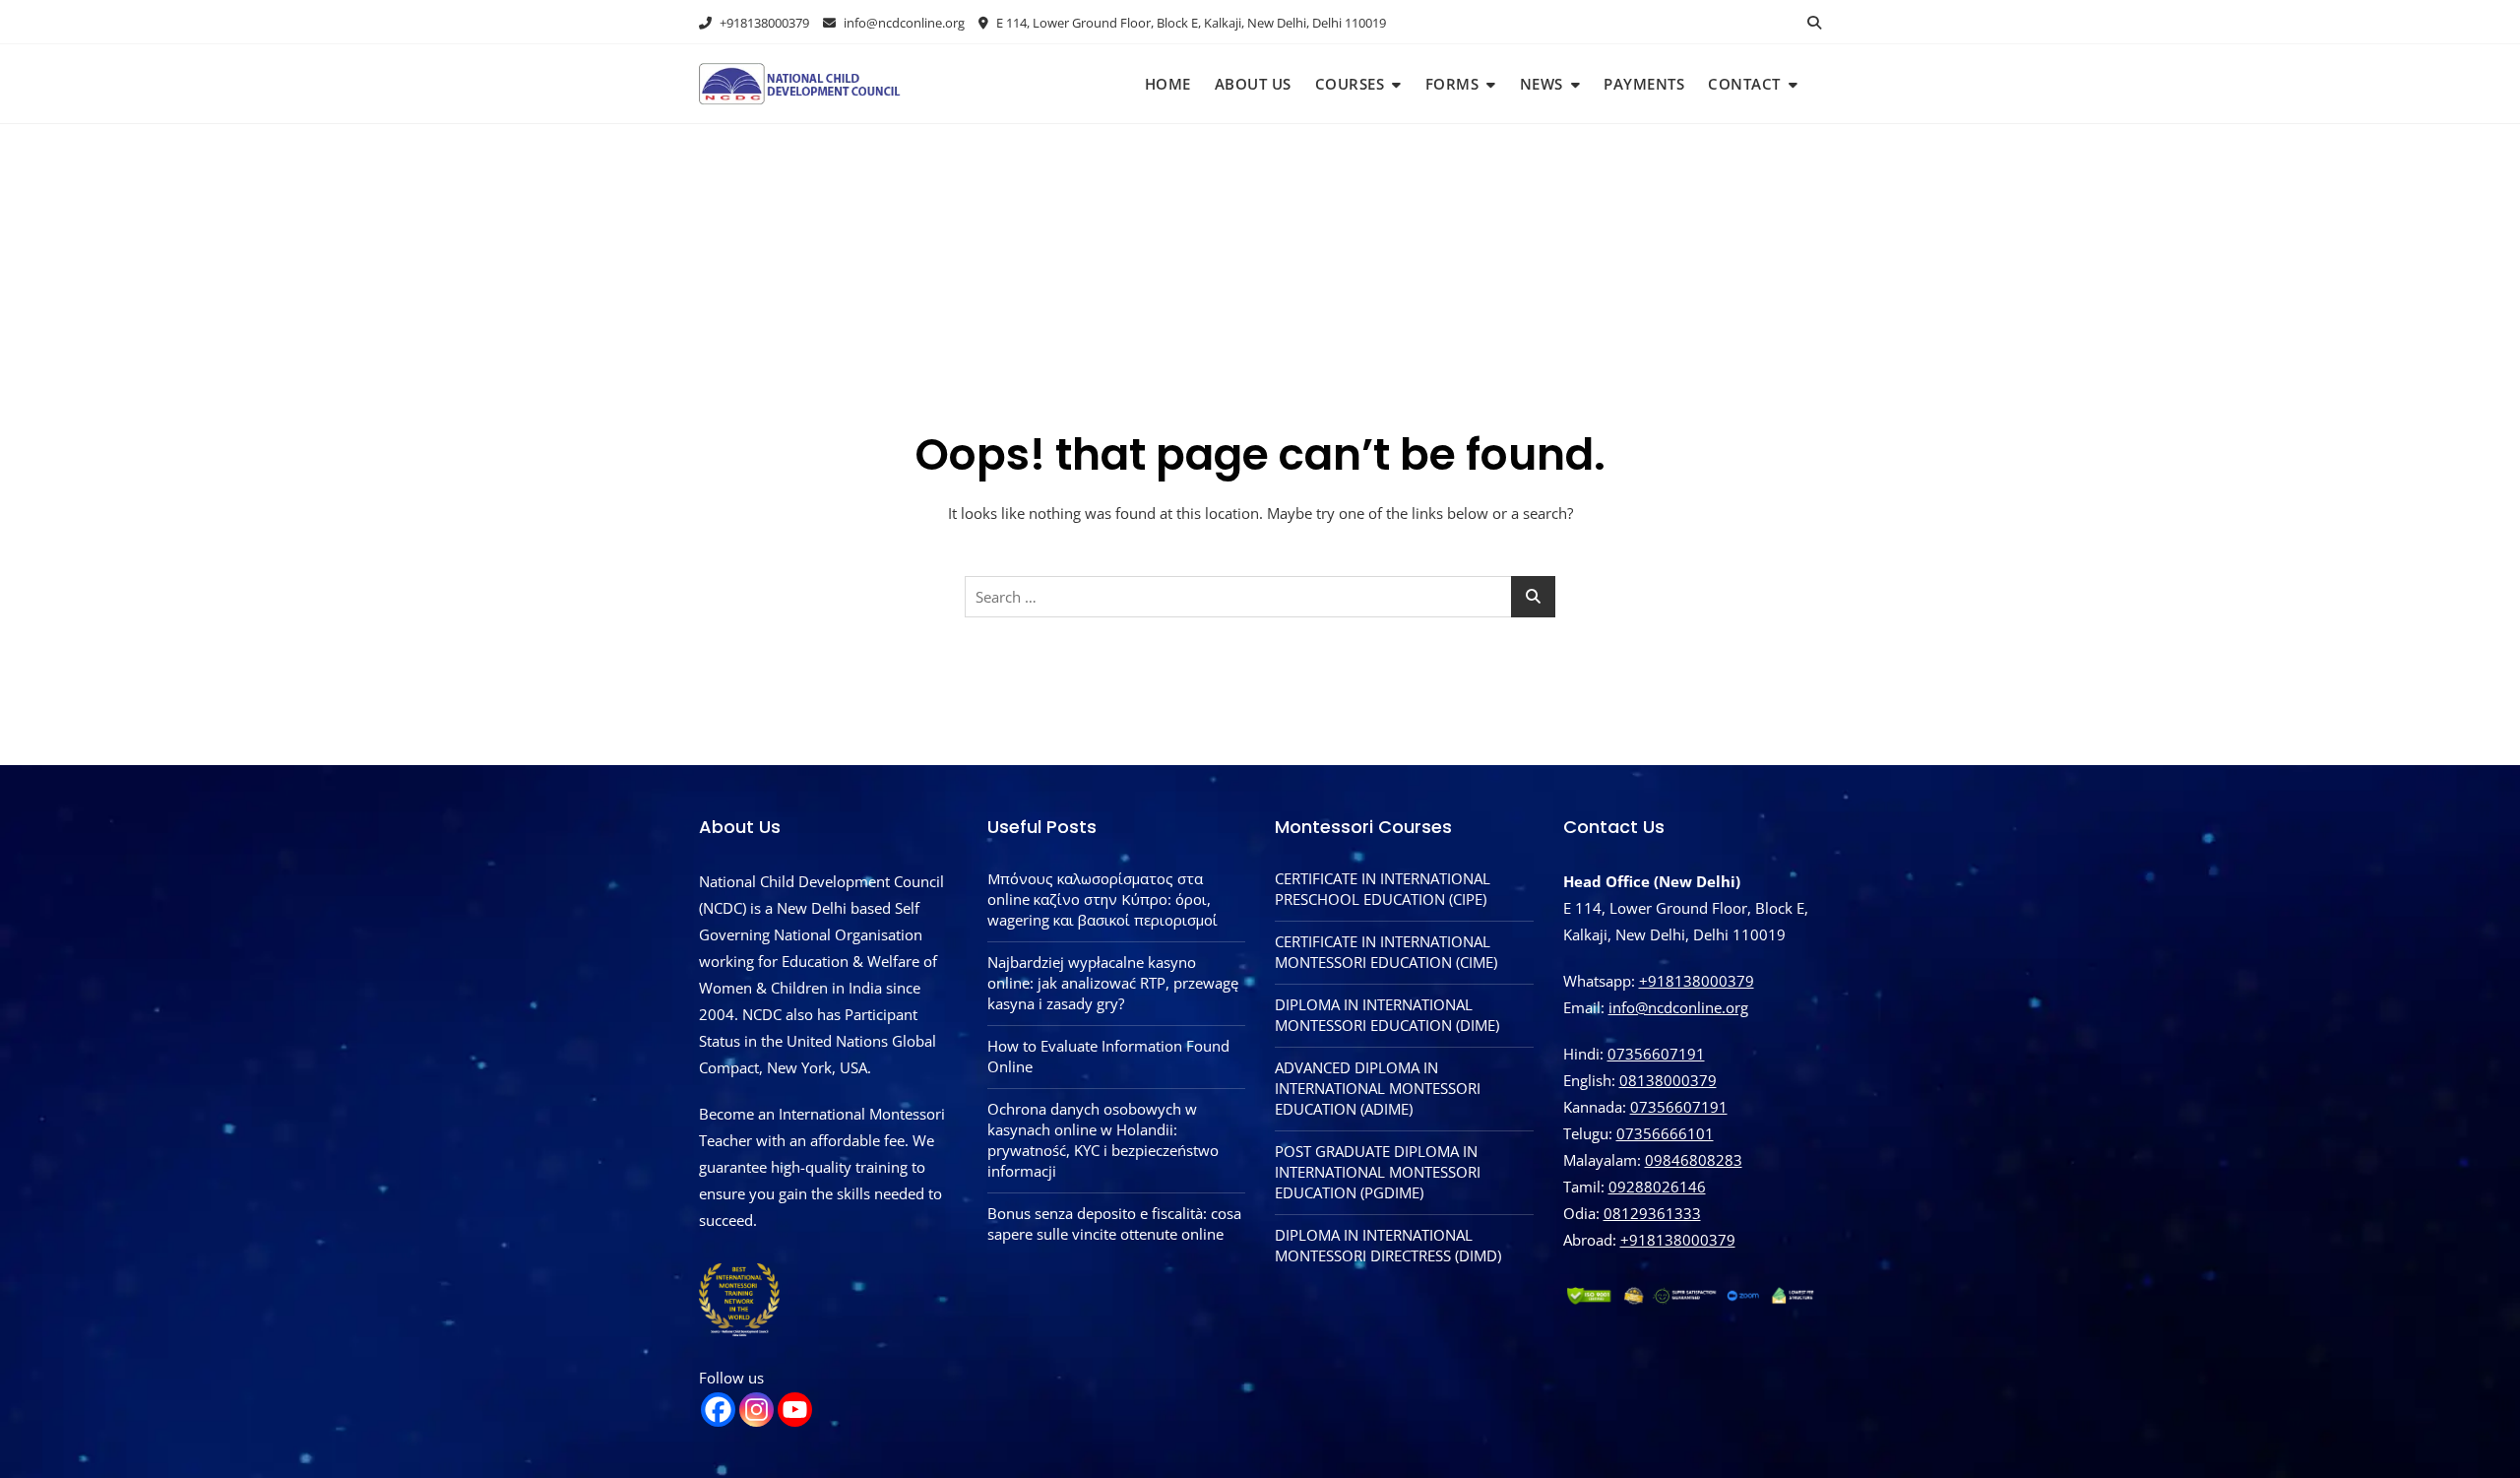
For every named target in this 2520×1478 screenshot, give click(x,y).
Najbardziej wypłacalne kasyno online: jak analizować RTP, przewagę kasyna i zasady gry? (1113, 983)
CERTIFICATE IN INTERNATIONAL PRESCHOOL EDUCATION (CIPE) (1383, 889)
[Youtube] (795, 1410)
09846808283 (1694, 1160)
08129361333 (1652, 1213)
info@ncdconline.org (903, 23)
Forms (1452, 84)
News (1542, 84)
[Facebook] (718, 1410)
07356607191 (1656, 1054)
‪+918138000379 (1678, 1240)
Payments (1644, 84)
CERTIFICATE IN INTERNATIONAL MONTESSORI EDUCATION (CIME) (1386, 952)
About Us (1253, 84)
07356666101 (1665, 1133)
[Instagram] (756, 1410)
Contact (1744, 84)
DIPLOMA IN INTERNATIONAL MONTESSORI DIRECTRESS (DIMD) (1388, 1245)
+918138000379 (763, 23)
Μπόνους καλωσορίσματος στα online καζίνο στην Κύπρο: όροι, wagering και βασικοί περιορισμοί (1102, 899)
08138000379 (1668, 1080)
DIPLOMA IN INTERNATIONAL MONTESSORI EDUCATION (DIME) (1387, 1015)
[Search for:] (1260, 597)
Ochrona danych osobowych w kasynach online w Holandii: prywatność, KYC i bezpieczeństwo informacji (1103, 1140)
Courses (1350, 84)
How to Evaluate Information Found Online (1108, 1056)
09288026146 (1657, 1187)
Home (1168, 84)
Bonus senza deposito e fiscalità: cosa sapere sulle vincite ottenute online (1114, 1223)
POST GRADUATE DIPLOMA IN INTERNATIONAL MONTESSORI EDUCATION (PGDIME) (1378, 1172)
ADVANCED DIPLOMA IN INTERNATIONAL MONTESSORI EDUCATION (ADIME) (1378, 1088)
